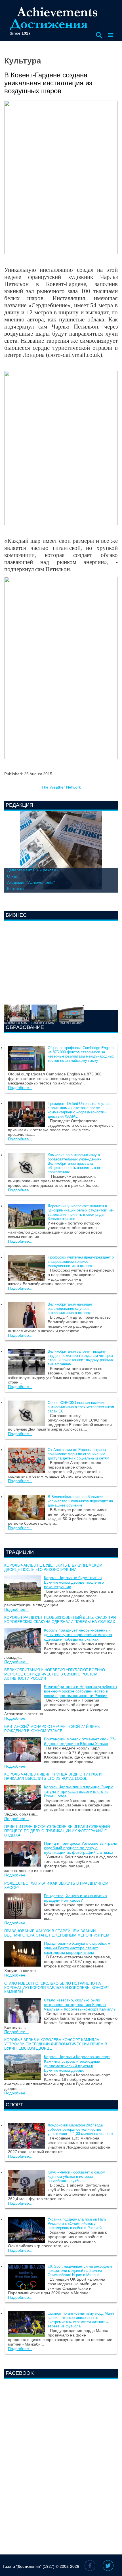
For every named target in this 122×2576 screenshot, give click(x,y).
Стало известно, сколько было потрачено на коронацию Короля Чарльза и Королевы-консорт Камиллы (57, 1988)
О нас (12, 876)
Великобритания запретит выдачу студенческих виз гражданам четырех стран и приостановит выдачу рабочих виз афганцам (81, 1358)
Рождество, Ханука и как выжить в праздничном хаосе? (75, 1898)
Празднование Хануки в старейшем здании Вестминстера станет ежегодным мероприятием (57, 1933)
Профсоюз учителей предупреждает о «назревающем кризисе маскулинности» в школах (81, 1261)
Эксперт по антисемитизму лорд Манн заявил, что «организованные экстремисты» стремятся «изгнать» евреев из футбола (81, 2320)
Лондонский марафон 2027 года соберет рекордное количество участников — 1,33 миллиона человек (80, 2129)
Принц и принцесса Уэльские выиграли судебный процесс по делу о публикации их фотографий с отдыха (57, 1831)
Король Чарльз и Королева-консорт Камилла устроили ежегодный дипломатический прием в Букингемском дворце (56, 2044)
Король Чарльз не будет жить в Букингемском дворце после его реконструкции (53, 1567)
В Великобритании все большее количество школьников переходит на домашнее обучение (80, 1501)
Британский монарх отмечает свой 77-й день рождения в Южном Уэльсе (52, 1729)
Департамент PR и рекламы (33, 870)
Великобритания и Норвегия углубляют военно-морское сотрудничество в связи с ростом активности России (55, 1674)
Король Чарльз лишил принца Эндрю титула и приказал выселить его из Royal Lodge (53, 1776)
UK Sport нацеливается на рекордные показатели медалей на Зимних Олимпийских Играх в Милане (80, 2271)
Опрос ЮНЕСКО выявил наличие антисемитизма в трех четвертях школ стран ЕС (81, 1407)
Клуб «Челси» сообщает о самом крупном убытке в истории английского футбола (76, 2176)
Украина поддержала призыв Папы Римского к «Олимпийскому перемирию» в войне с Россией (77, 2224)
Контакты (16, 889)
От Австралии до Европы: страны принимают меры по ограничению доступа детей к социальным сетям (78, 1454)
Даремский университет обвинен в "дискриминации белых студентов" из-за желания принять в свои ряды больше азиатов (81, 1212)
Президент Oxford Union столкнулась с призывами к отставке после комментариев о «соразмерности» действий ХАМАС (80, 1110)
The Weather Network (61, 787)
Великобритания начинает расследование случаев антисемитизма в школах (70, 1309)
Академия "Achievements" (31, 882)
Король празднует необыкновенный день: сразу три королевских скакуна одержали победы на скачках (60, 1620)
